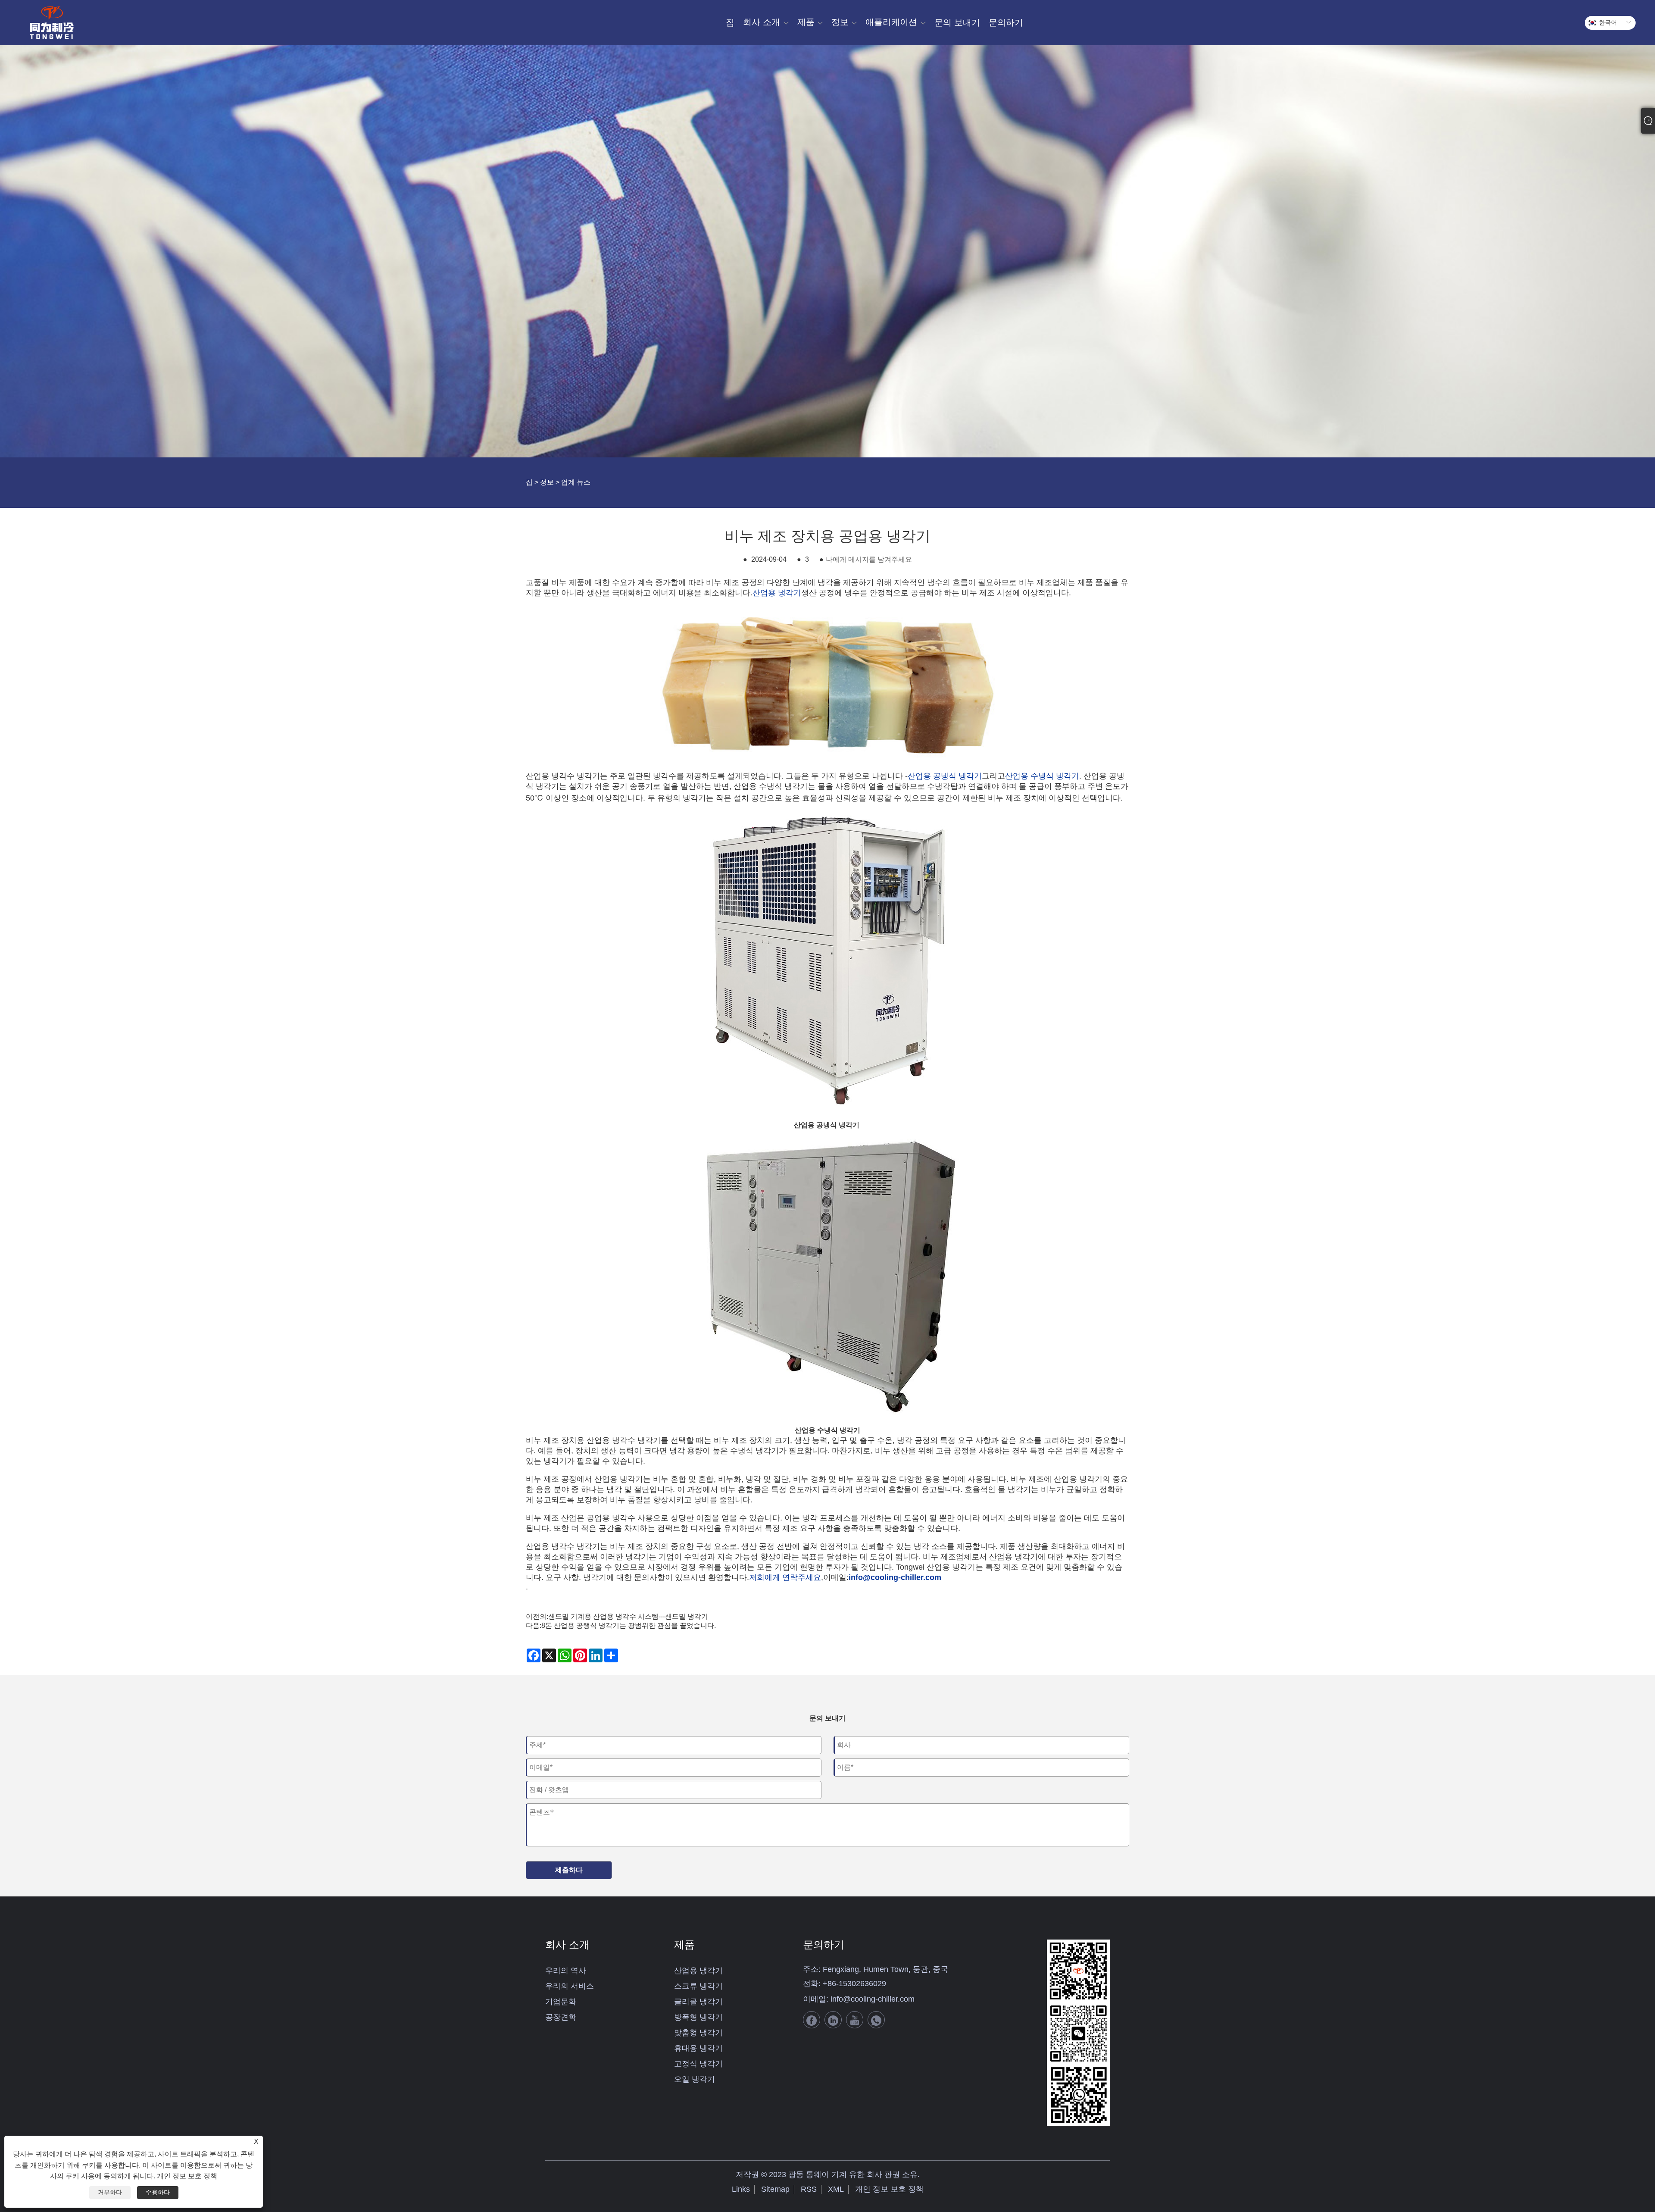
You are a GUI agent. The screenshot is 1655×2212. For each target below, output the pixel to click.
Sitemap (775, 2189)
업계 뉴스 (576, 482)
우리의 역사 (566, 1971)
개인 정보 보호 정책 (889, 2189)
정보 (547, 482)
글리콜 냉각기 (698, 2002)
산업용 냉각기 (698, 1971)
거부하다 (110, 2192)
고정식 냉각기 (698, 2064)
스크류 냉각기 (698, 1986)
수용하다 (158, 2192)
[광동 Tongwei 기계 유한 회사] (52, 23)
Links (741, 2189)
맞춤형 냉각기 (698, 2033)
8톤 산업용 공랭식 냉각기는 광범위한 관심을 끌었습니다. (629, 1625)
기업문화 (561, 2002)
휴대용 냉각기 (698, 2048)
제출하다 (569, 1870)
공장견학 (561, 2017)
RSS (809, 2189)
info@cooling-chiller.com (873, 1999)
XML (836, 2189)
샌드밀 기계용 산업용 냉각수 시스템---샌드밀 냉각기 (628, 1616)
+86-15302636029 (854, 1984)
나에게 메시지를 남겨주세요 (869, 559)
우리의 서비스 (570, 1986)
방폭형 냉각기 (698, 2017)
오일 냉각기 (695, 2079)
